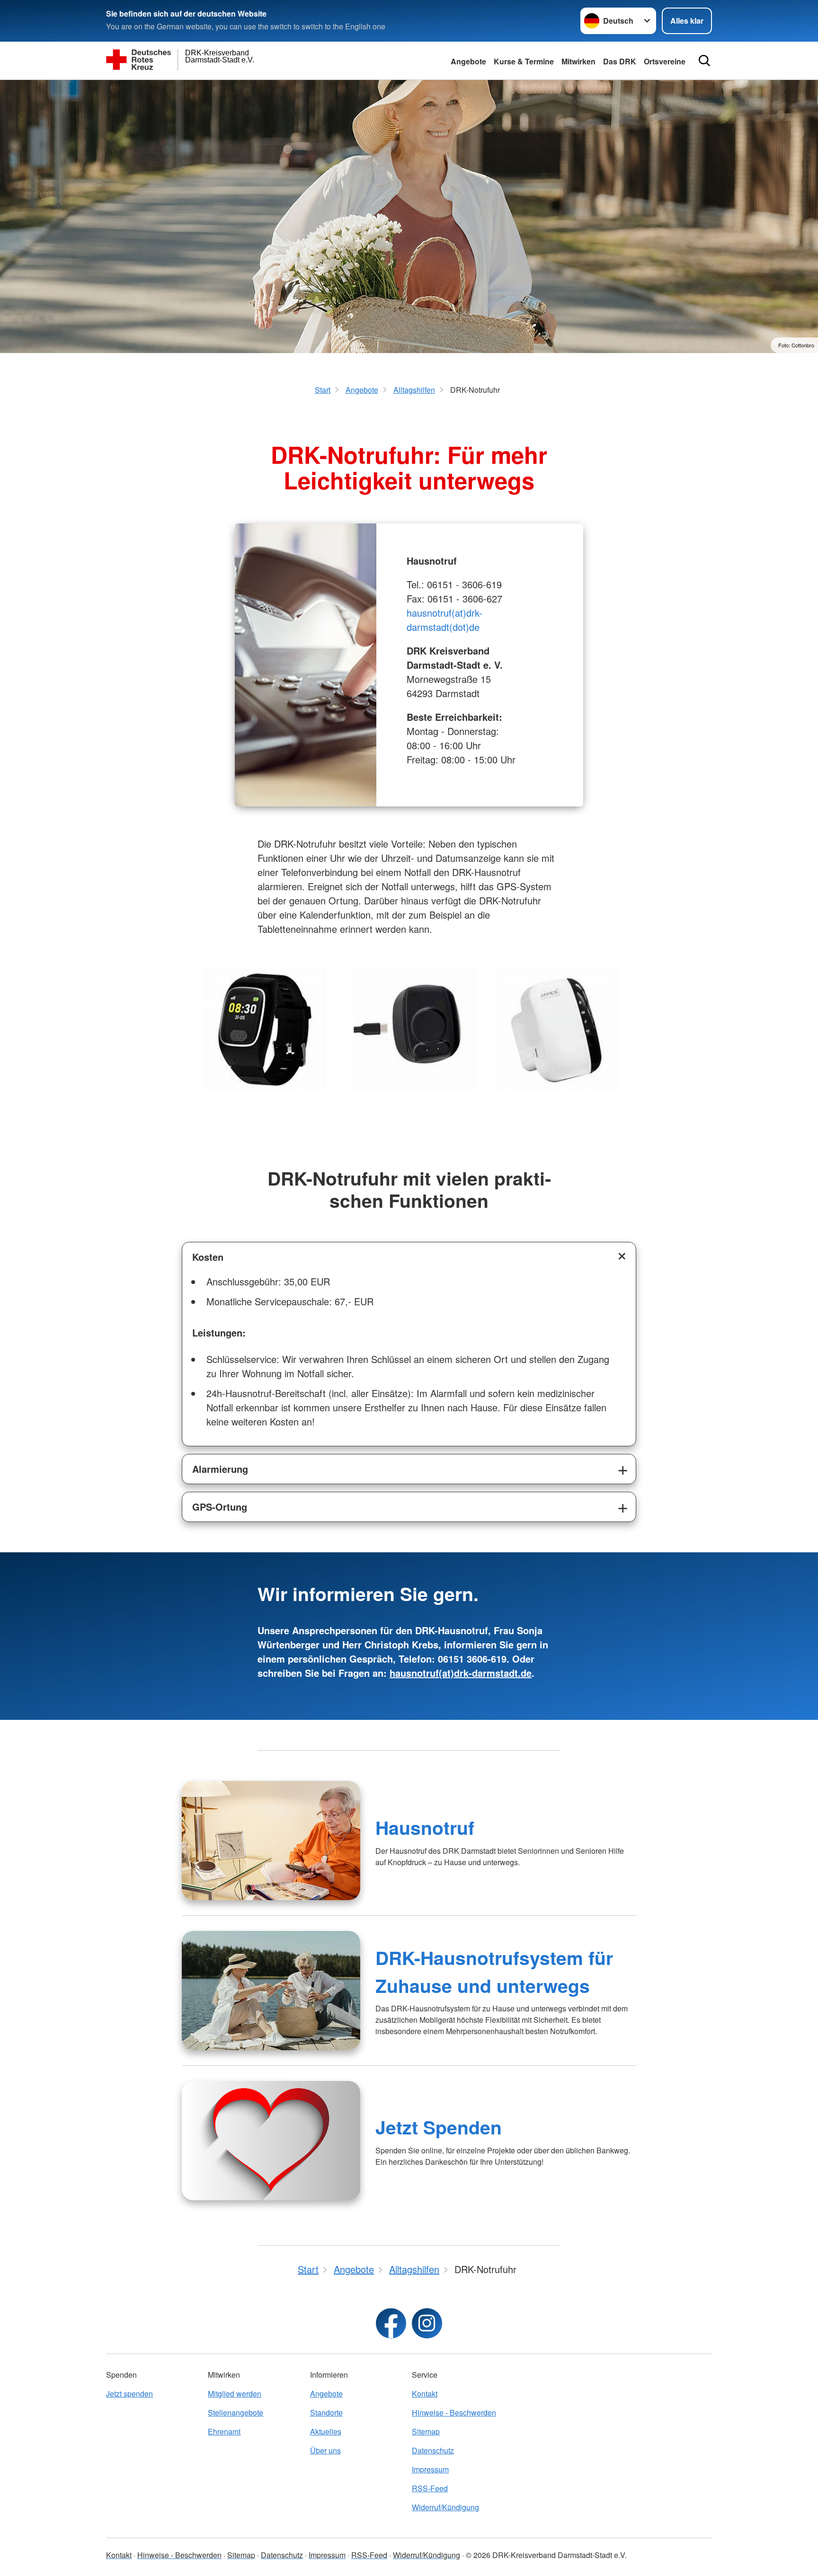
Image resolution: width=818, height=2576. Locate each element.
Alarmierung (220, 1469)
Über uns (325, 2450)
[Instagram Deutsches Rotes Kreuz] (427, 2323)
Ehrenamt (224, 2431)
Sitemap (426, 2431)
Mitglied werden (235, 2394)
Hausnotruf (425, 1827)
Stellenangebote (236, 2412)
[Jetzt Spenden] (271, 2141)
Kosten (208, 1257)
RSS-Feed (430, 2488)
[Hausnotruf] (271, 1841)
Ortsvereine (665, 61)
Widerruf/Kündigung (445, 2507)
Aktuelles (326, 2431)
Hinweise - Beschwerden (454, 2412)
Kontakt (425, 2394)
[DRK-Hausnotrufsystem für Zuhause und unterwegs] (271, 1991)
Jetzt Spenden (439, 2127)
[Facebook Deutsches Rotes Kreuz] (391, 2323)
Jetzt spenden (129, 2394)
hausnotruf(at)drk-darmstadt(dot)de (445, 620)
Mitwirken (578, 61)
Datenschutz (433, 2450)
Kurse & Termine (524, 61)
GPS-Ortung (220, 1507)
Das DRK (620, 61)
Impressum (430, 2469)
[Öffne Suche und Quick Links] (704, 61)
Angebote (468, 61)
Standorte (326, 2412)
